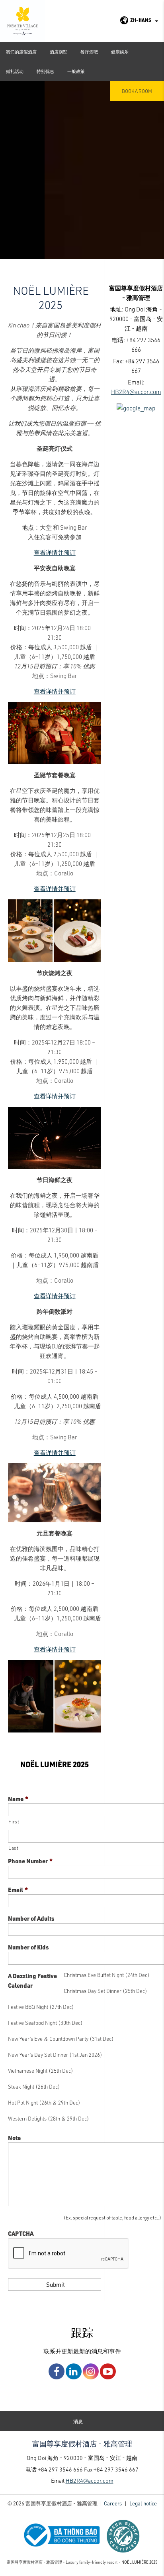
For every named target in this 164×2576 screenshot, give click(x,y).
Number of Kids (28, 1947)
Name (18, 1799)
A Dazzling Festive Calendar (32, 1981)
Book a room (137, 91)
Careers (113, 2503)
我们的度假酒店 (21, 52)
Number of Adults (31, 1918)
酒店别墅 (59, 52)
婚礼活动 (15, 71)
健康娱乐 (120, 52)
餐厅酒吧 (89, 52)
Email (18, 1890)
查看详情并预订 (55, 552)
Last (14, 1848)
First (14, 1821)
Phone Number (30, 1861)
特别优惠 (45, 71)
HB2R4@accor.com (136, 392)
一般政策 (76, 71)
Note (14, 2138)
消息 (78, 2421)
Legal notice (143, 2503)
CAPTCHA (21, 2233)
